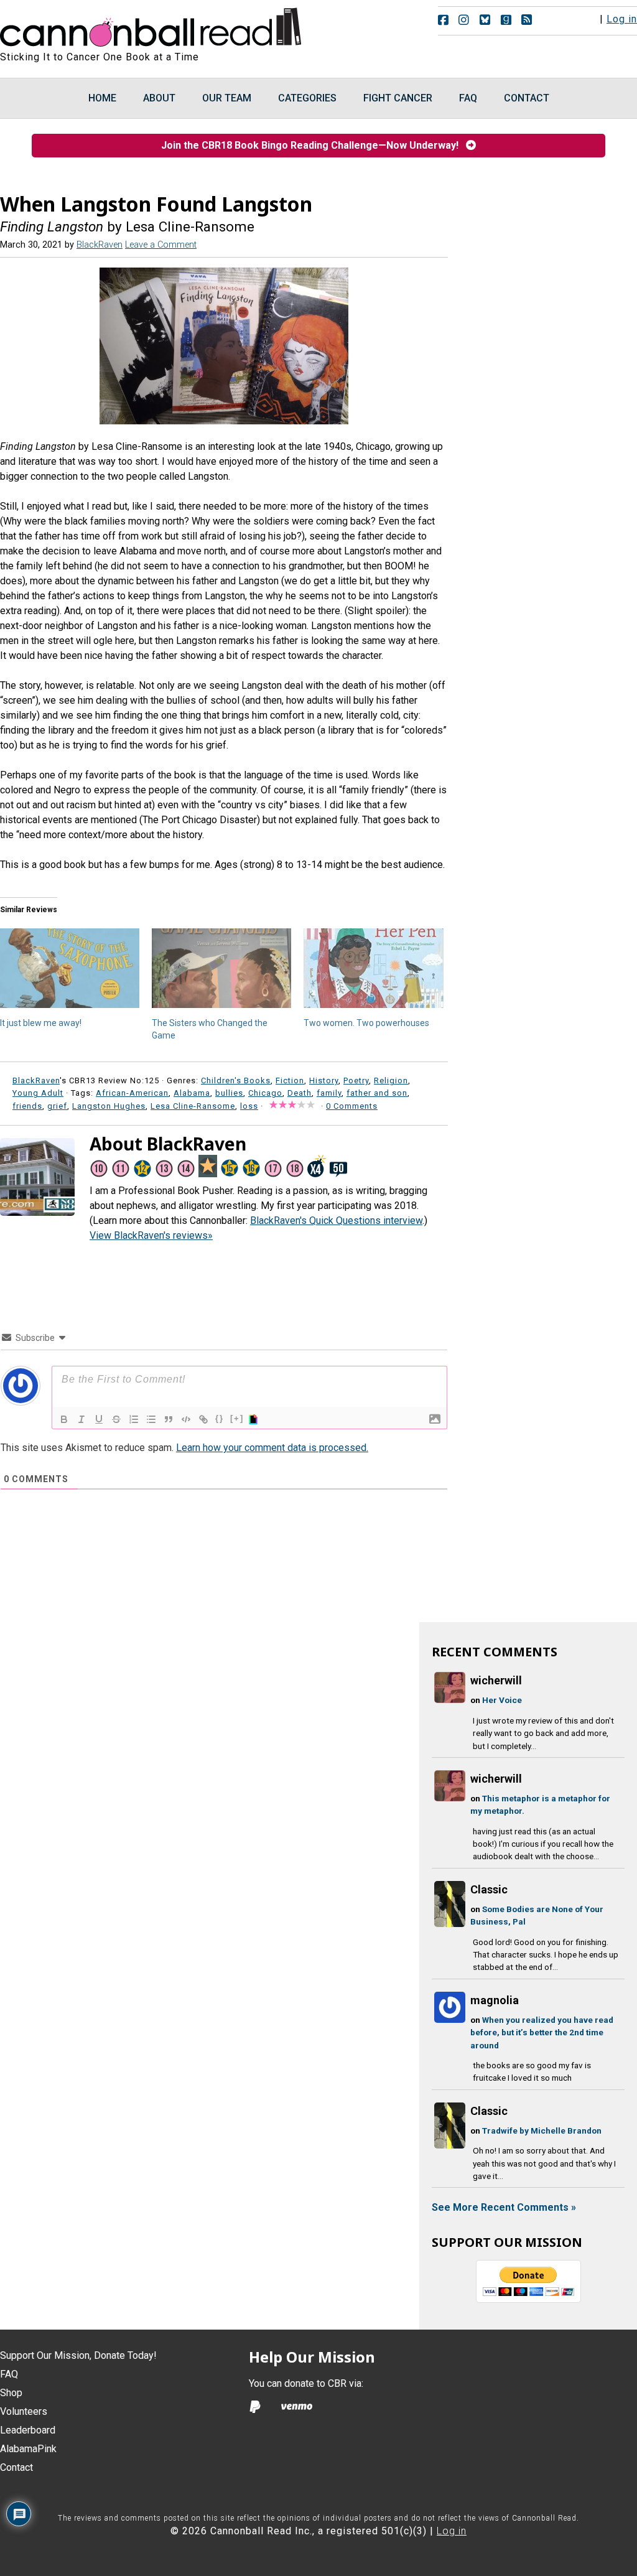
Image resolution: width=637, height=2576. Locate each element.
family (329, 1093)
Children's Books (236, 1080)
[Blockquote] (169, 1419)
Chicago (265, 1093)
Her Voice (502, 1700)
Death (300, 1093)
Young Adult (38, 1093)
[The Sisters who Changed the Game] (221, 968)
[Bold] (64, 1419)
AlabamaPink (28, 2449)
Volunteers (24, 2411)
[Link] (203, 1419)
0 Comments (352, 1106)
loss (249, 1106)
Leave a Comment (161, 245)
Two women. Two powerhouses (366, 1023)
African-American (132, 1093)
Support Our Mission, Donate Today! (78, 2355)
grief (57, 1106)
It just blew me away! (41, 1023)
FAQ (9, 2374)
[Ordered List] (134, 1419)
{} (220, 1418)
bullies (229, 1093)
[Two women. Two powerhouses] (373, 968)
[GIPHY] (255, 1419)
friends (27, 1106)
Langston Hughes (109, 1106)
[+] (237, 1418)
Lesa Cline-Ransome (193, 1106)
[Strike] (116, 1419)
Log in (622, 19)
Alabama (192, 1093)
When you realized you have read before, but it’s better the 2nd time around (542, 2032)
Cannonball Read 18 (151, 25)
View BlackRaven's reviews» (151, 1235)
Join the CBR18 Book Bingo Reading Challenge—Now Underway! (314, 145)
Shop (11, 2393)
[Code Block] (186, 1419)
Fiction (290, 1080)
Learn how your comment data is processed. (272, 1448)
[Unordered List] (151, 1419)
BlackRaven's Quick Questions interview (336, 1220)
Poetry (356, 1080)
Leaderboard (28, 2430)
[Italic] (81, 1419)
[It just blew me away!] (70, 968)
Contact (16, 2467)
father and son (377, 1093)
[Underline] (99, 1419)
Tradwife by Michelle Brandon (542, 2130)
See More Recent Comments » (504, 2207)
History (324, 1080)
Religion (391, 1080)
